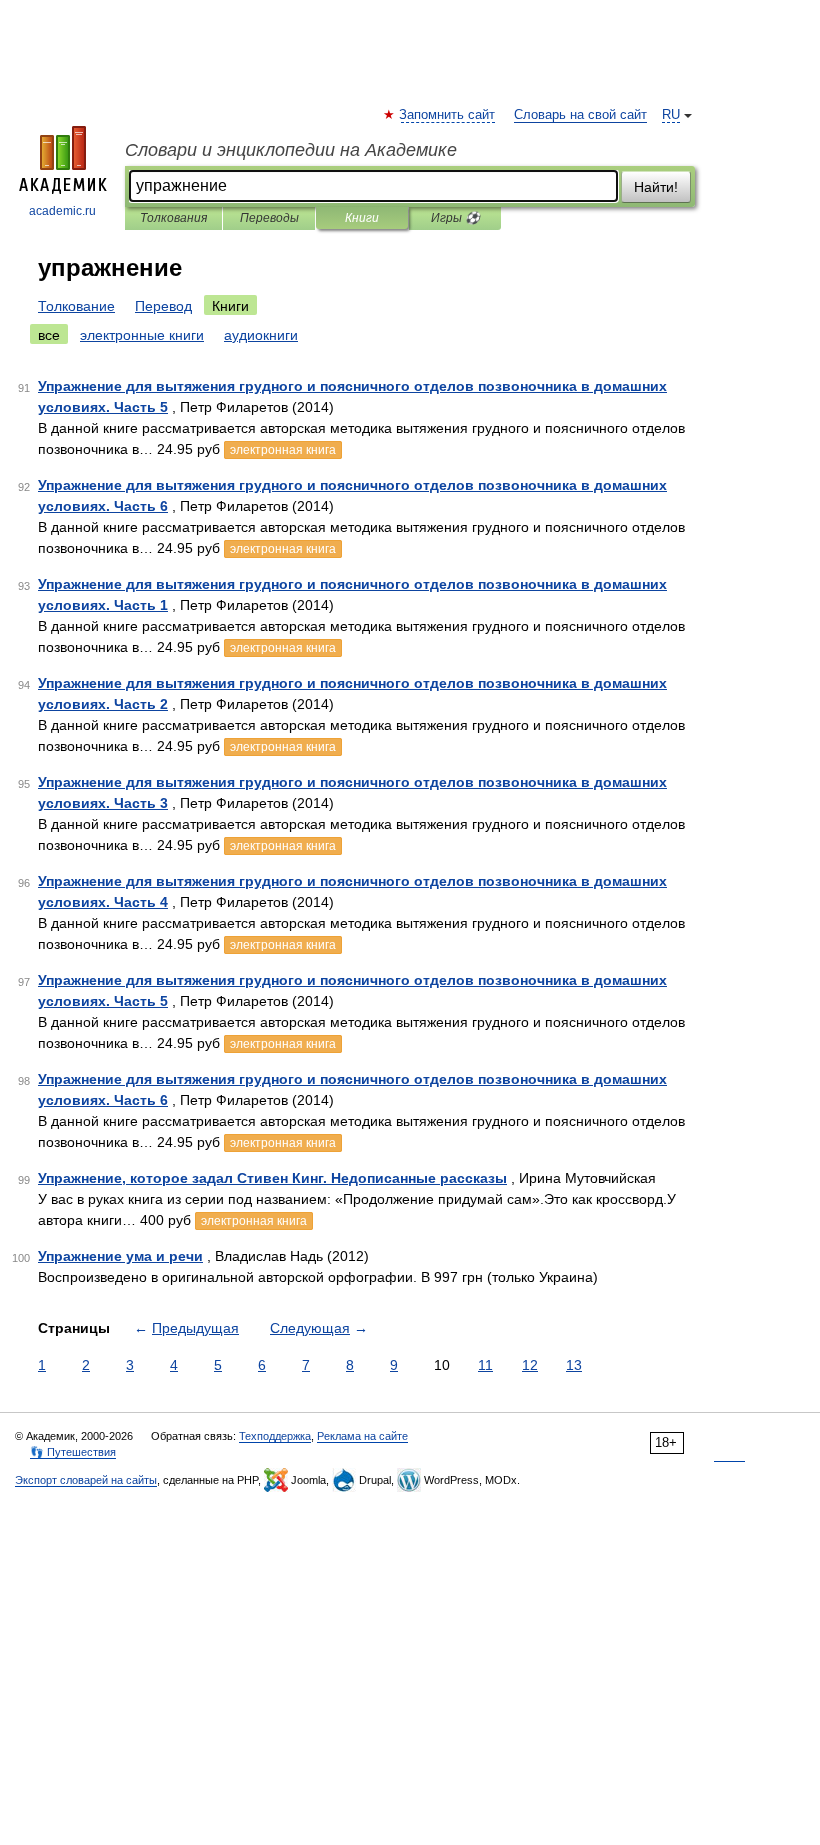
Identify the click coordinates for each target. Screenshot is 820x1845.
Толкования (173, 218)
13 (574, 1365)
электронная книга (283, 450)
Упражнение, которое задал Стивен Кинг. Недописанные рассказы (272, 1178)
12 (530, 1365)
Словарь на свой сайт (580, 115)
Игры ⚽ (455, 218)
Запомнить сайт (448, 115)
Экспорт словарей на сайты (86, 1480)
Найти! (656, 187)
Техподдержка (275, 1436)
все (49, 335)
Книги (362, 218)
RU (671, 115)
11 (485, 1365)
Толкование (76, 306)
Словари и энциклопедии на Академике (291, 150)
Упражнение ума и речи (120, 1256)
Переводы (269, 218)
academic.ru (62, 211)
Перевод (163, 306)
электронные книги (142, 335)
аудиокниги (261, 335)
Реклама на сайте (362, 1436)
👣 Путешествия (73, 1452)
